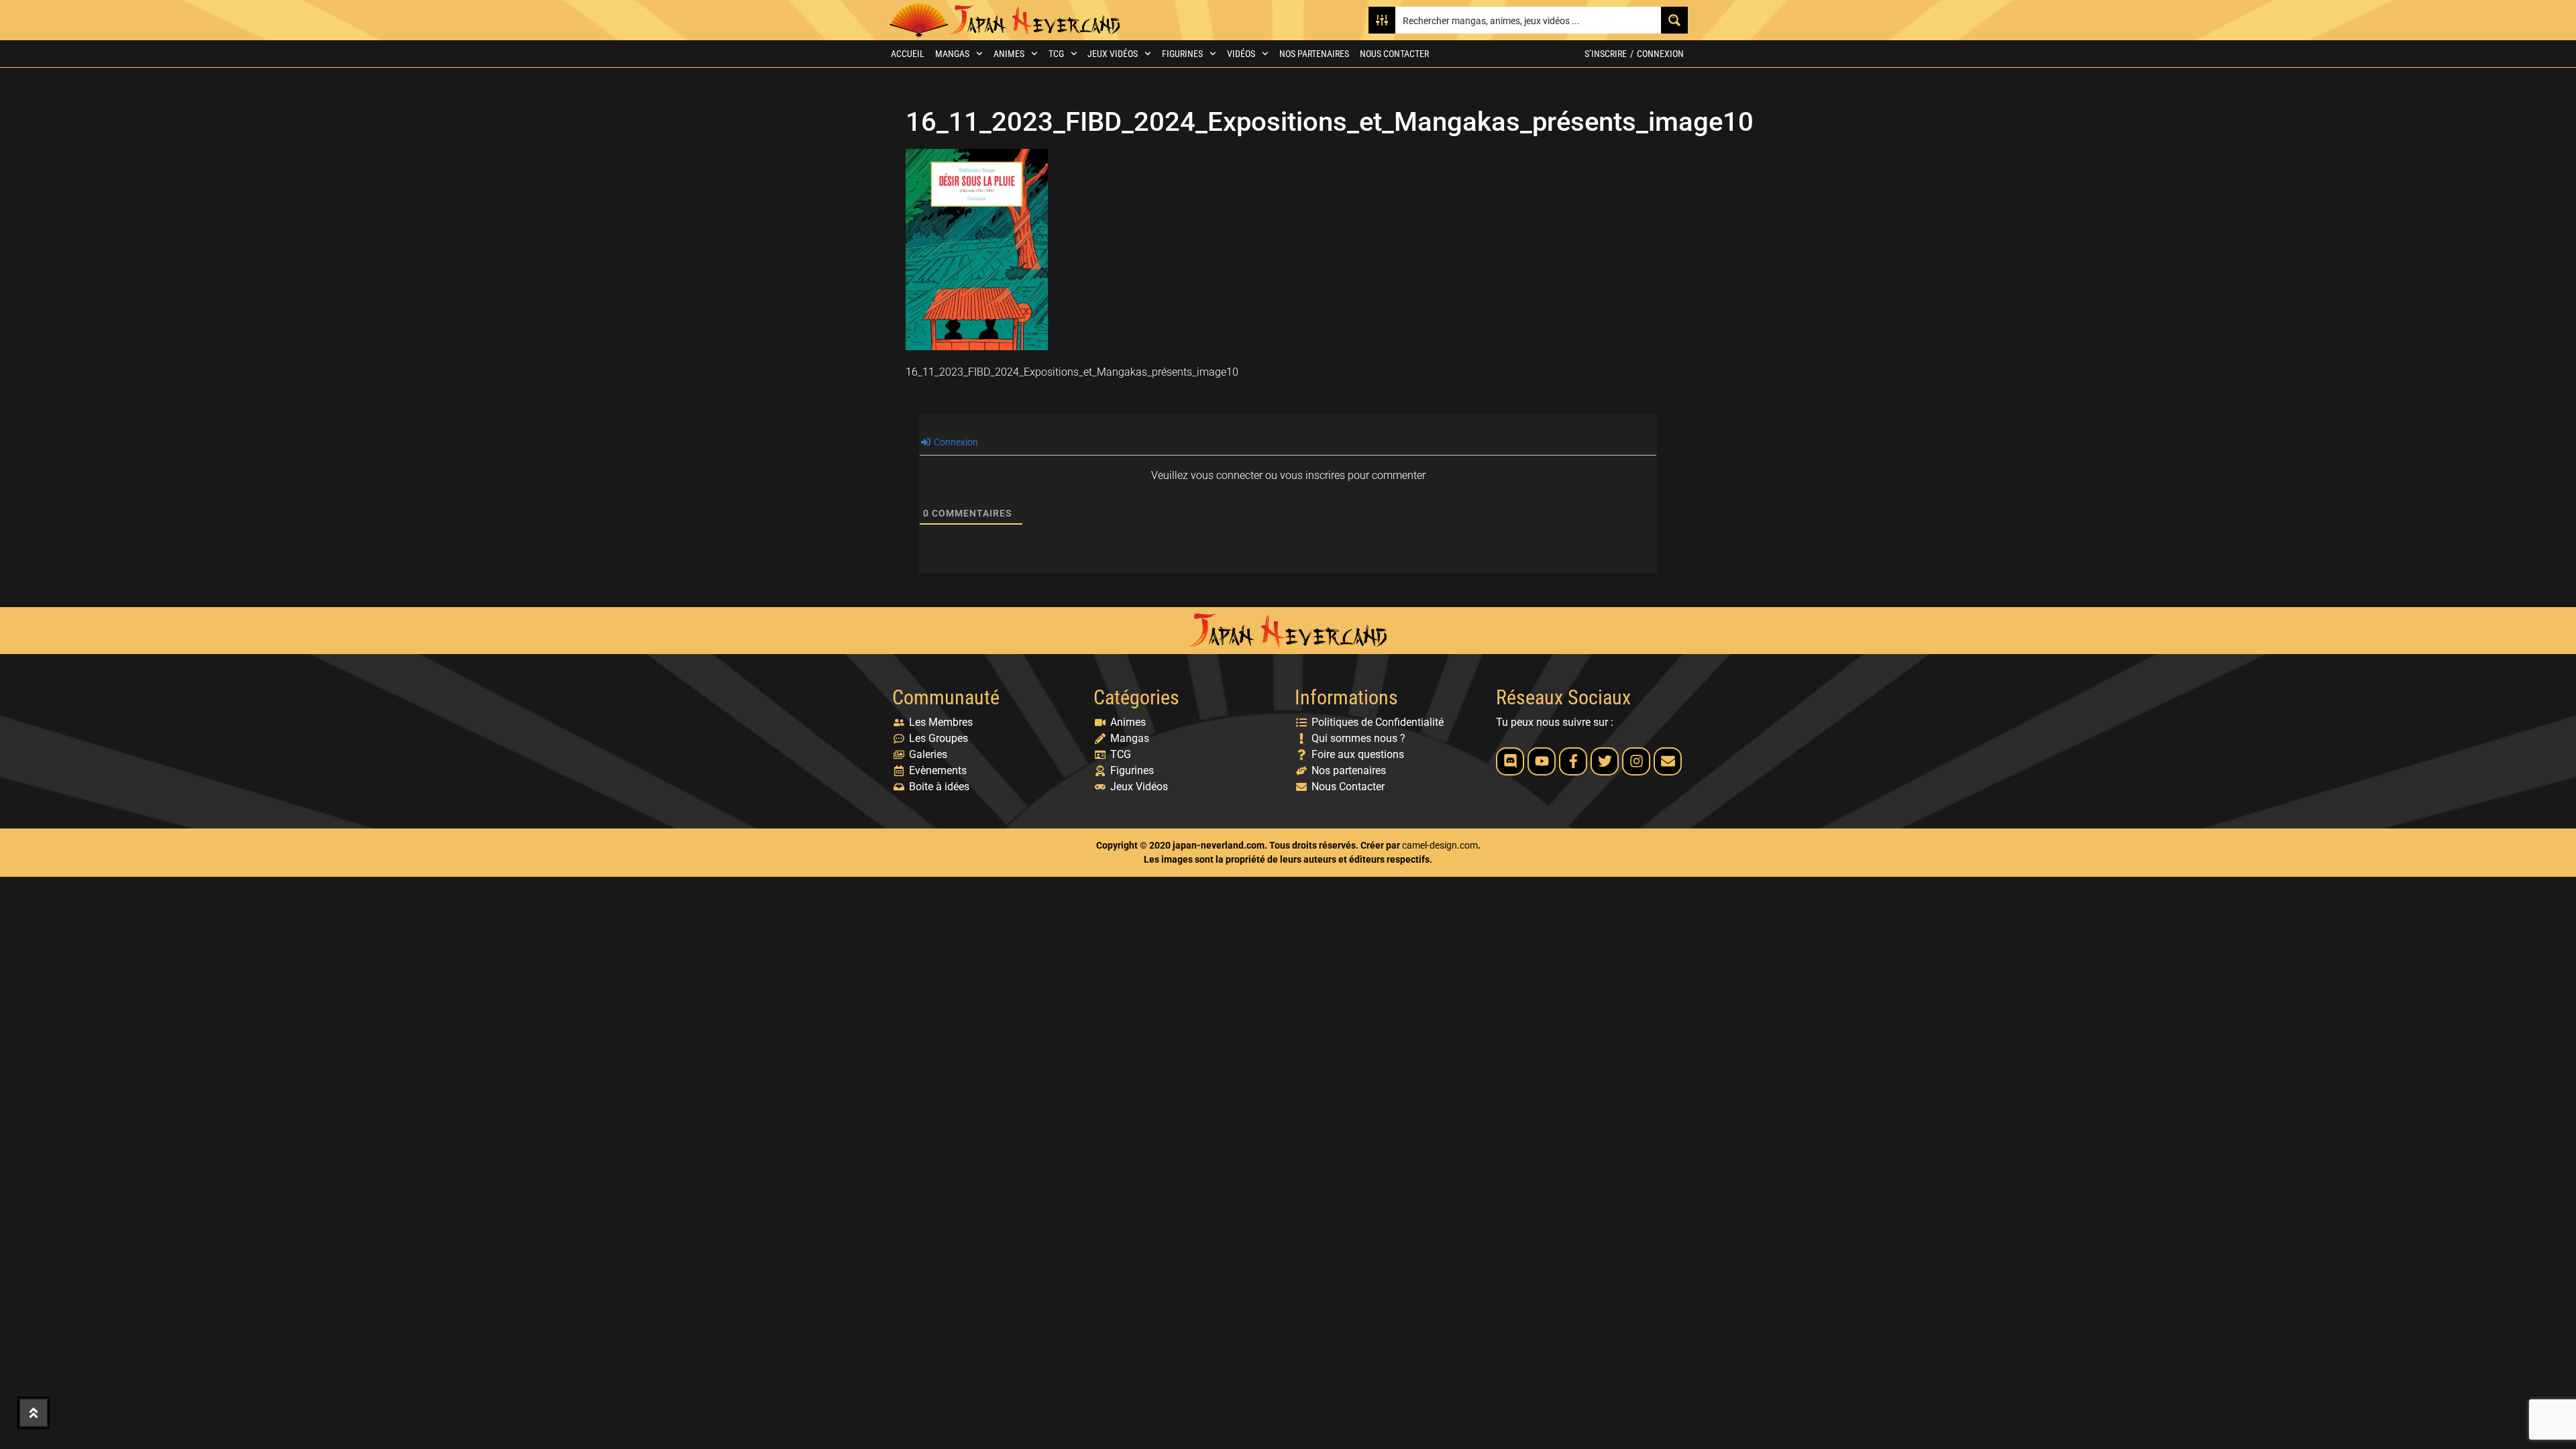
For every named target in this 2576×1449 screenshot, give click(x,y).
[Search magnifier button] (1674, 20)
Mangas (952, 54)
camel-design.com (1440, 845)
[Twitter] (1605, 761)
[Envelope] (1668, 761)
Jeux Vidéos (1113, 54)
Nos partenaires (1314, 54)
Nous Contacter (1394, 54)
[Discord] (1510, 761)
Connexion (1660, 54)
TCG (1056, 54)
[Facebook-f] (1573, 761)
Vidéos (1241, 54)
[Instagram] (1636, 761)
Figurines (1182, 54)
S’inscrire (1606, 54)
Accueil (908, 54)
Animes (1009, 54)
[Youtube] (1542, 761)
